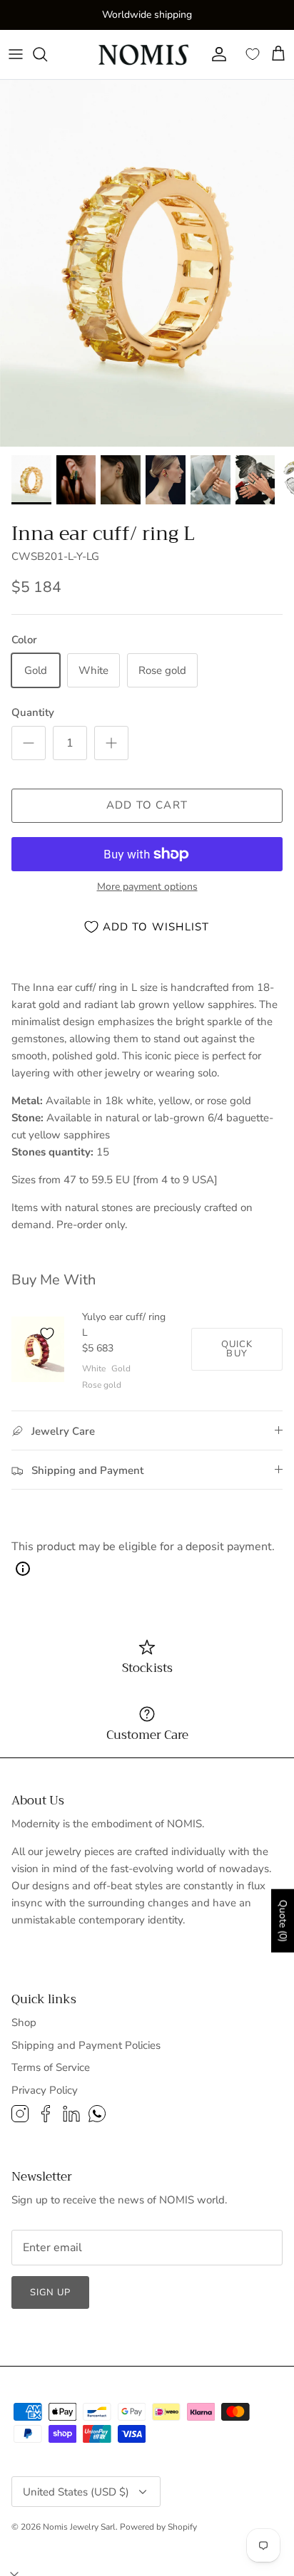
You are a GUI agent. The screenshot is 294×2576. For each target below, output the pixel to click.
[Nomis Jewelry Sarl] (145, 54)
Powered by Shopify (158, 2527)
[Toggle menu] (16, 54)
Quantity (33, 712)
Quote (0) (283, 1920)
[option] (147, 263)
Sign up (50, 2292)
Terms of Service (51, 2067)
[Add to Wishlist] (47, 1334)
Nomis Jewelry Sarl (79, 2527)
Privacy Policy (45, 2090)
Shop (24, 2022)
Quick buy (237, 1349)
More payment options (147, 887)
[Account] (216, 54)
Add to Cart (147, 805)
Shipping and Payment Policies (86, 2045)
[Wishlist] (253, 54)
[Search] (47, 54)
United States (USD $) (76, 2492)
